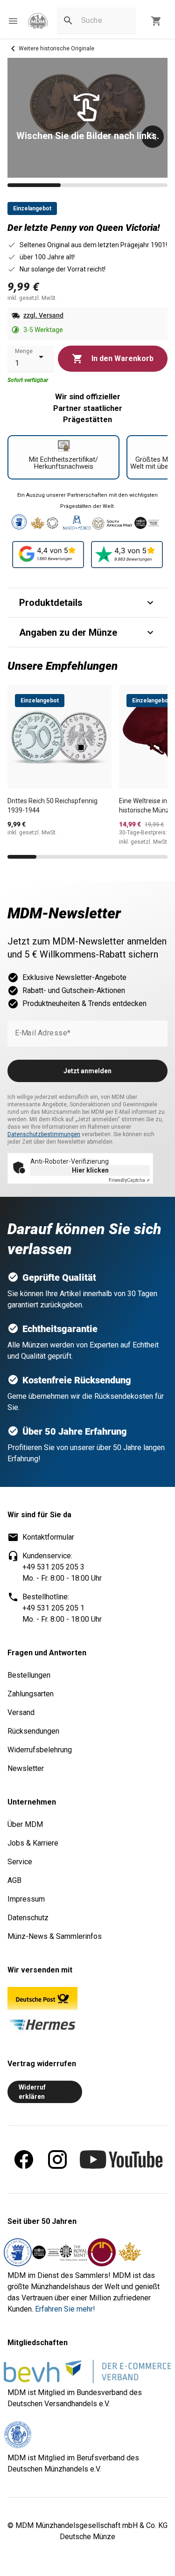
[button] (13, 21)
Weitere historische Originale (56, 49)
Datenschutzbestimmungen (44, 1134)
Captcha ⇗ (129, 1180)
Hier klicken (90, 1170)
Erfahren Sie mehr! (65, 2309)
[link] (38, 21)
